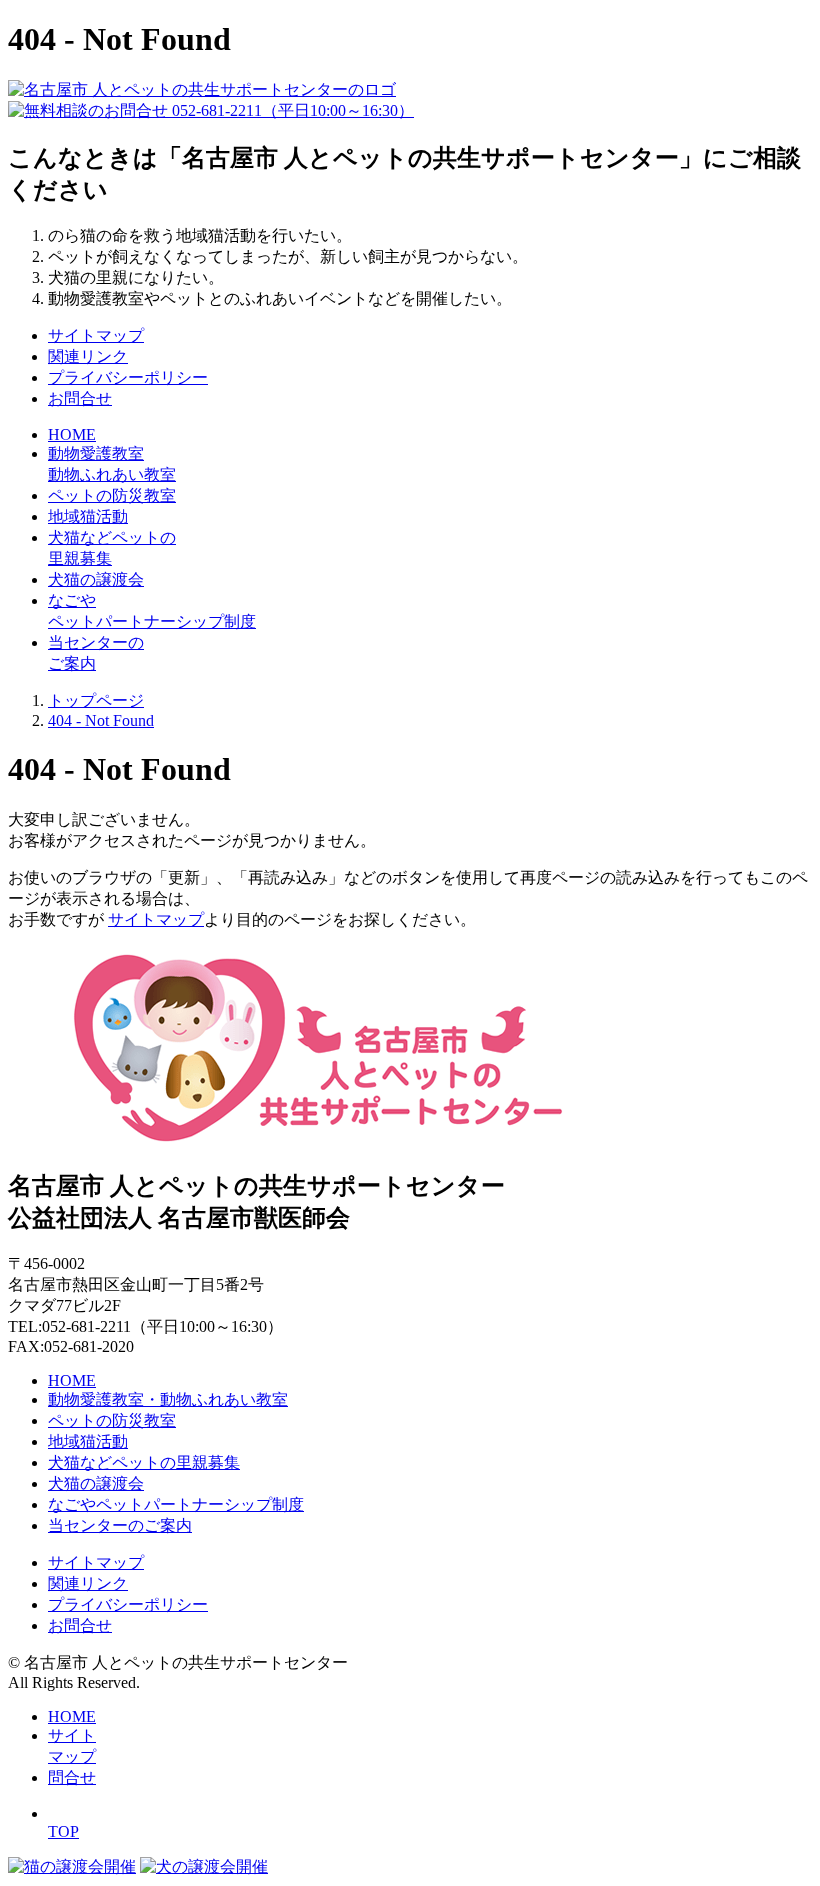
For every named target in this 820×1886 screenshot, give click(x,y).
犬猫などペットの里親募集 (144, 1462)
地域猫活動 (88, 516)
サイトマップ (96, 335)
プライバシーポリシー (128, 377)
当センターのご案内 (120, 1525)
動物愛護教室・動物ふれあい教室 (168, 1399)
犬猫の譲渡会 (96, 579)
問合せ (72, 1777)
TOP (63, 1831)
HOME (72, 1380)
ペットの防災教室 (112, 495)
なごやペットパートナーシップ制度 (176, 1504)
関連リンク (88, 356)
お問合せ (80, 398)
